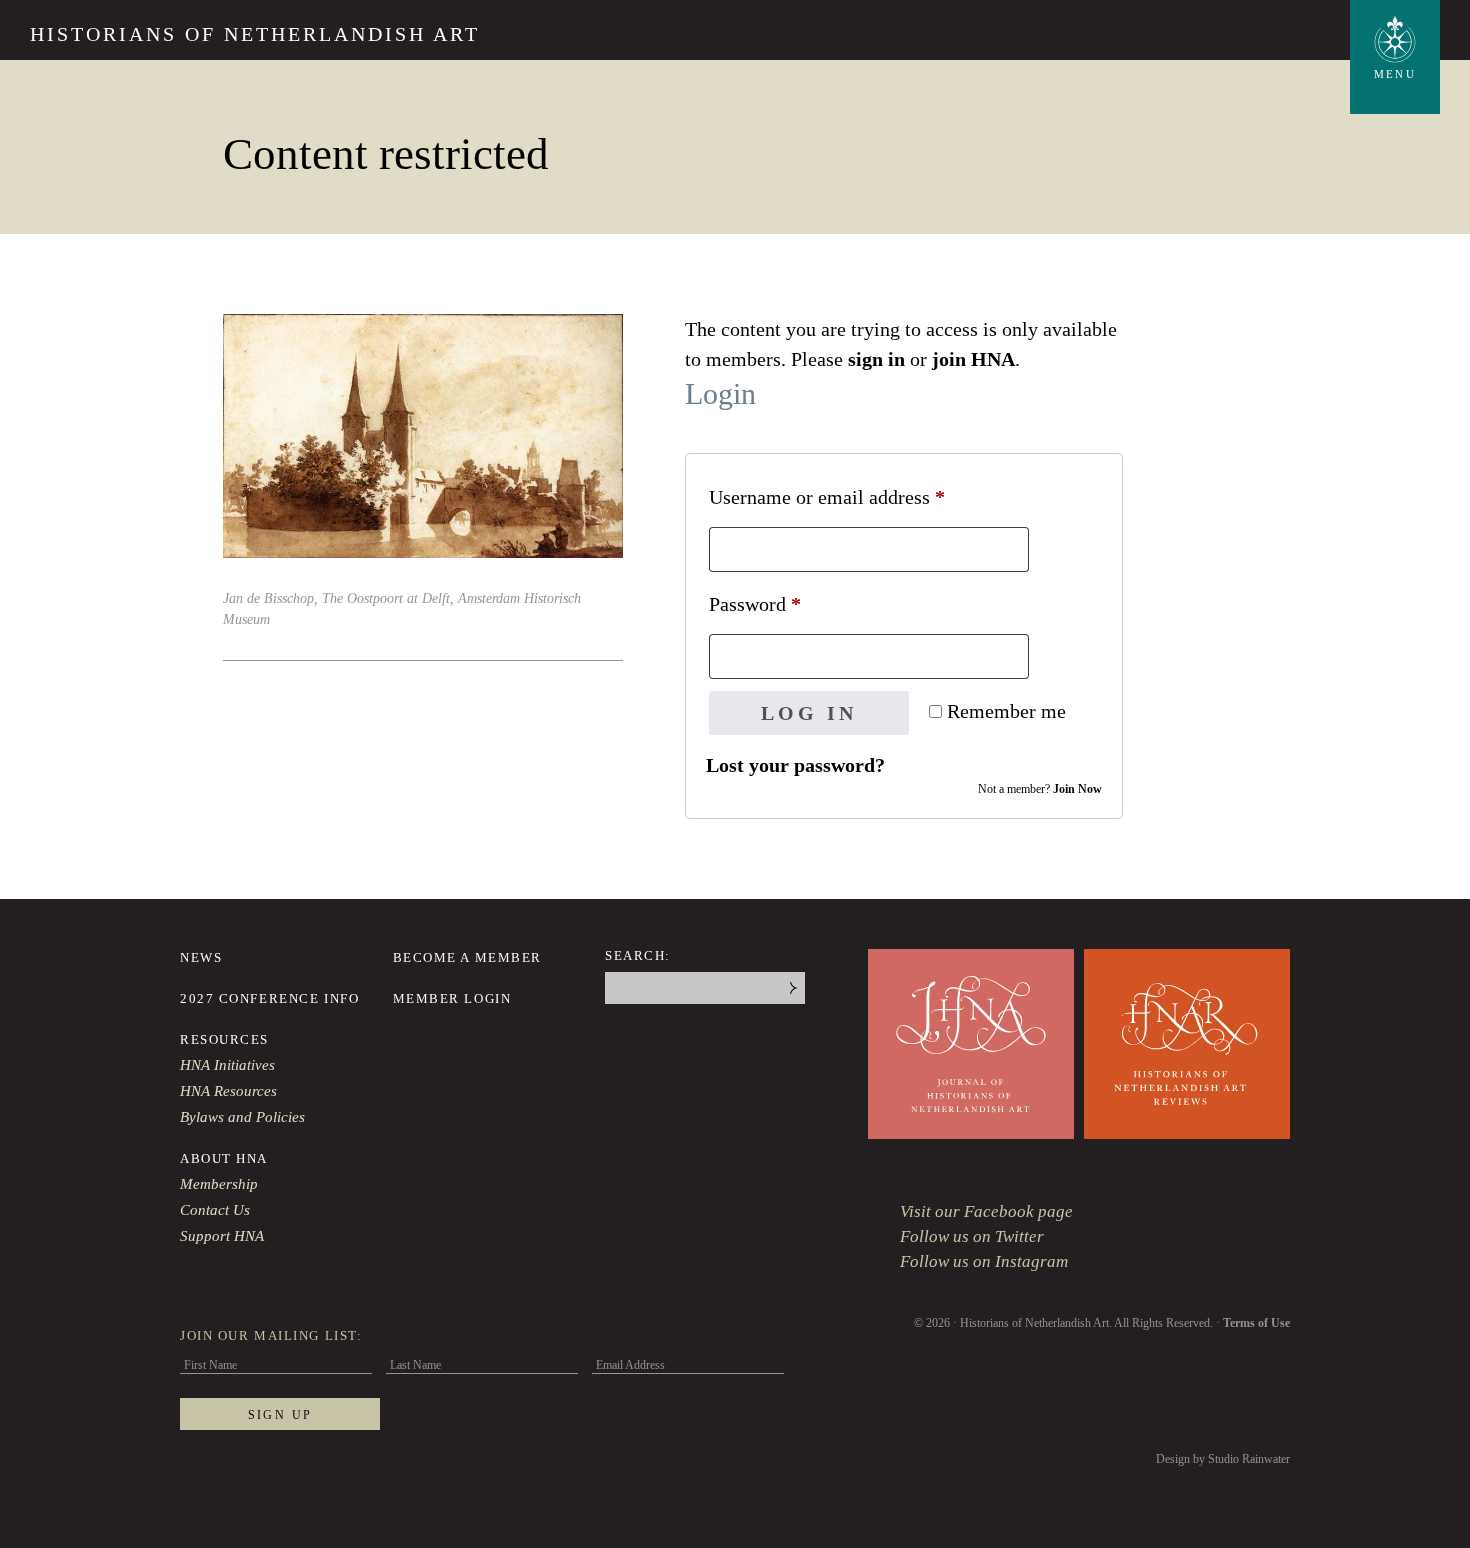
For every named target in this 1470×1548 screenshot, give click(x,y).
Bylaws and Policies (242, 1117)
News (201, 957)
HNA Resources (228, 1091)
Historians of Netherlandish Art (255, 34)
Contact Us (215, 1210)
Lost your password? (795, 765)
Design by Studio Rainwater (1223, 1459)
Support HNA (222, 1236)
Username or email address (863, 496)
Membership (219, 1184)
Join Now (1077, 789)
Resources (224, 1039)
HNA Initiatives (227, 1065)
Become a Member (467, 957)
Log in (809, 713)
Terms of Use (1256, 1323)
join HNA (973, 359)
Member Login (452, 998)
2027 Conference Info (269, 998)
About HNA (224, 1158)
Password (791, 603)
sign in (876, 359)
